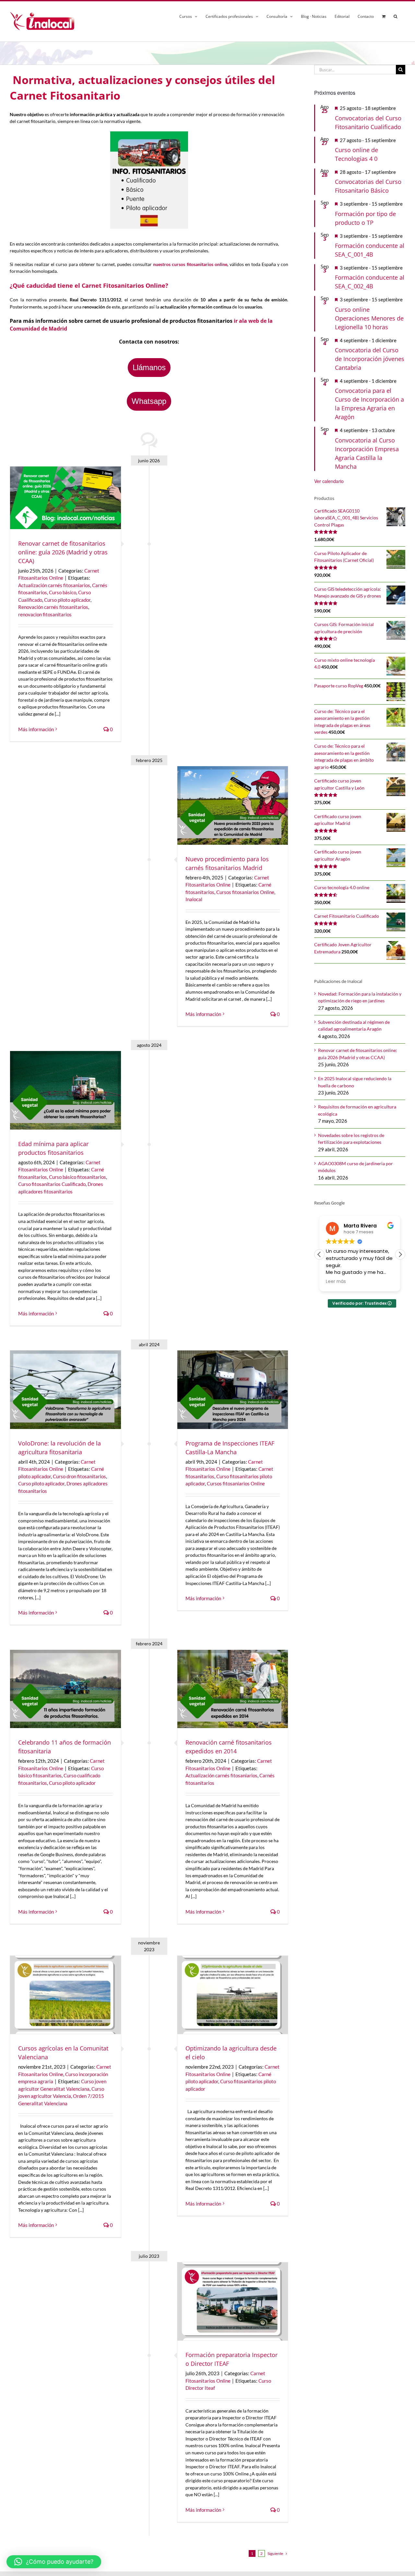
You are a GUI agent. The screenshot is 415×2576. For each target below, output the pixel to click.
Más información (36, 729)
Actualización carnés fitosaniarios (54, 585)
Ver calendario (329, 481)
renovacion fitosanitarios (45, 614)
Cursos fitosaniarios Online (245, 892)
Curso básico (63, 592)
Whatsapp (149, 401)
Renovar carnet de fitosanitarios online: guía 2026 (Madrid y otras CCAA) (63, 552)
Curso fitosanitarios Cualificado (52, 1184)
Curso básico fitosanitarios (77, 1177)
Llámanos (149, 367)
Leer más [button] (336, 1282)
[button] (395, 15)
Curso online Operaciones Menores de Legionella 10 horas (369, 318)
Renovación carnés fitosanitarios (53, 607)
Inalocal (194, 899)
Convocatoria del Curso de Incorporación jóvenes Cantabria (370, 359)
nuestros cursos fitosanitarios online (190, 264)
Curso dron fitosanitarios (79, 1476)
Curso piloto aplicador (67, 600)
